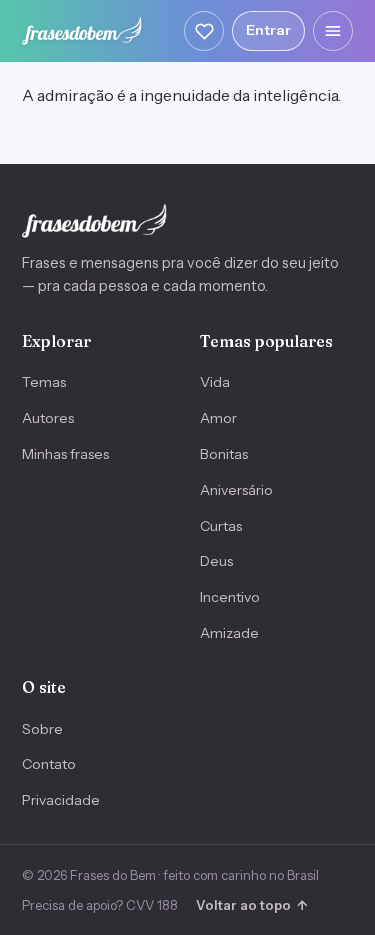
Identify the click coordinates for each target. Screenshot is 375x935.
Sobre (42, 729)
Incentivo (230, 597)
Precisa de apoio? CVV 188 (100, 905)
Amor (218, 418)
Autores (48, 418)
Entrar (268, 30)
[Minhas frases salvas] (204, 31)
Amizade (229, 633)
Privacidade (61, 800)
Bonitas (224, 454)
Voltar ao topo (251, 905)
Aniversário (236, 490)
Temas (44, 382)
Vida (215, 382)
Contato (49, 764)
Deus (216, 561)
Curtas (221, 526)
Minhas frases (65, 454)
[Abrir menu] (333, 31)
